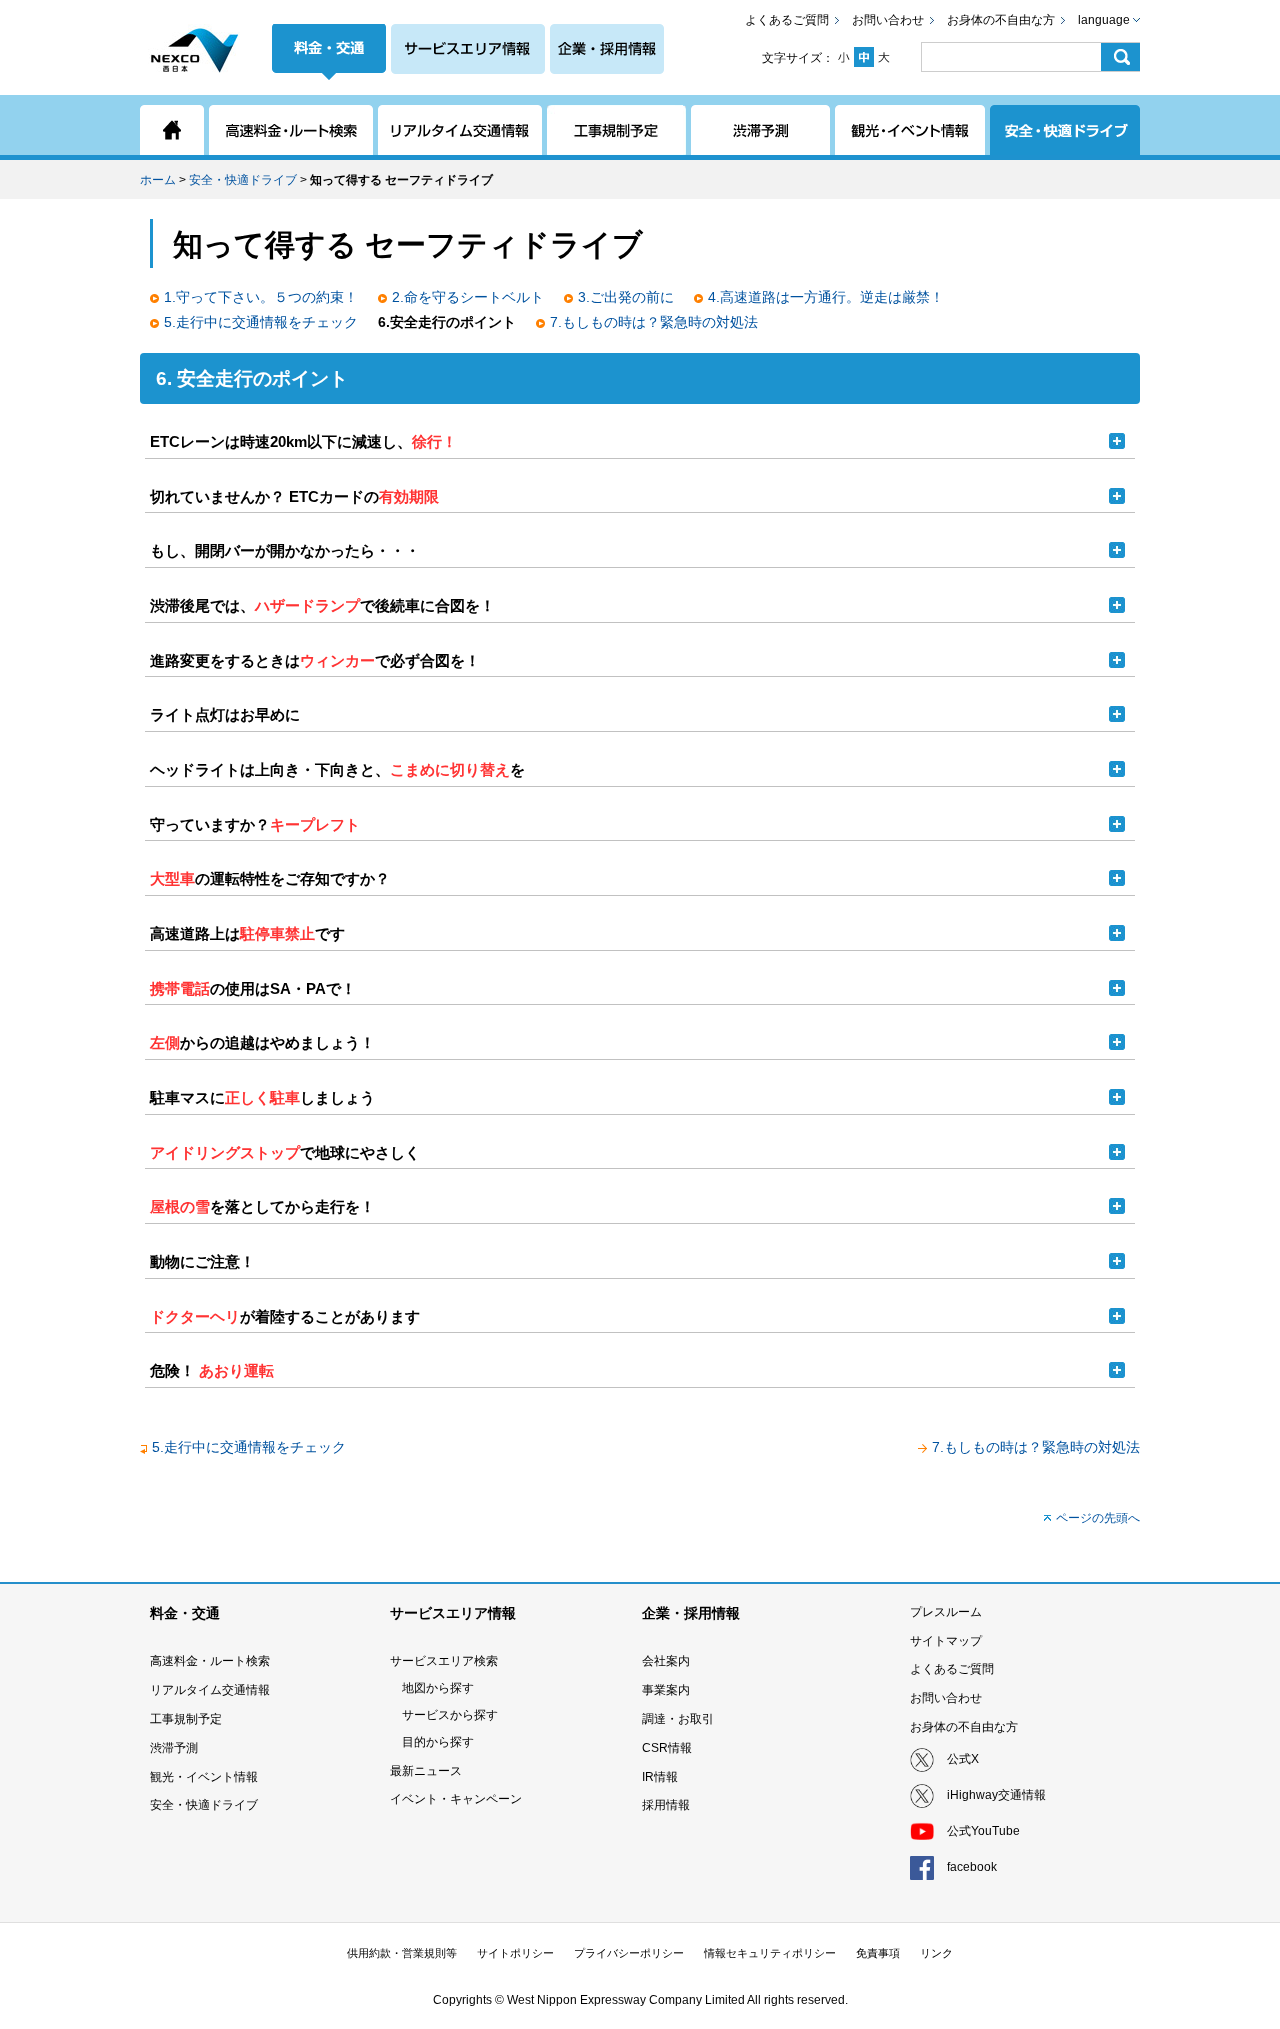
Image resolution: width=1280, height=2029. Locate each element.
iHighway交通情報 (996, 1795)
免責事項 (878, 1953)
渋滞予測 (174, 1748)
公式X (963, 1759)
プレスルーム (946, 1612)
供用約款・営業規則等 (402, 1953)
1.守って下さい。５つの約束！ (261, 297)
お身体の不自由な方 (1001, 20)
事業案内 (666, 1690)
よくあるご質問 (787, 20)
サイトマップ (946, 1641)
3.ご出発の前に (626, 297)
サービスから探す (450, 1715)
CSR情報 (667, 1748)
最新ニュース (426, 1771)
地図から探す (438, 1688)
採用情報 (666, 1805)
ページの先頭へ (1098, 1518)
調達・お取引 (678, 1719)
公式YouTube (983, 1831)
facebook (972, 1867)
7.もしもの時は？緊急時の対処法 (654, 322)
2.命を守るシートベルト (468, 297)
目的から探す (438, 1742)
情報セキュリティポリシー (770, 1953)
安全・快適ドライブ (243, 180)
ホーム (158, 180)
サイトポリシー (515, 1953)
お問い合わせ (888, 20)
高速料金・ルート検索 (210, 1661)
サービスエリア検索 (444, 1661)
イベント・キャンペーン (456, 1799)
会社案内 (666, 1661)
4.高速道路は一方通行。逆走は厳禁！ (826, 297)
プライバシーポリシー (629, 1953)
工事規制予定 (186, 1719)
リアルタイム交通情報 (210, 1690)
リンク (936, 1953)
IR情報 (660, 1777)
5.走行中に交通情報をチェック (261, 322)
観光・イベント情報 (204, 1777)
